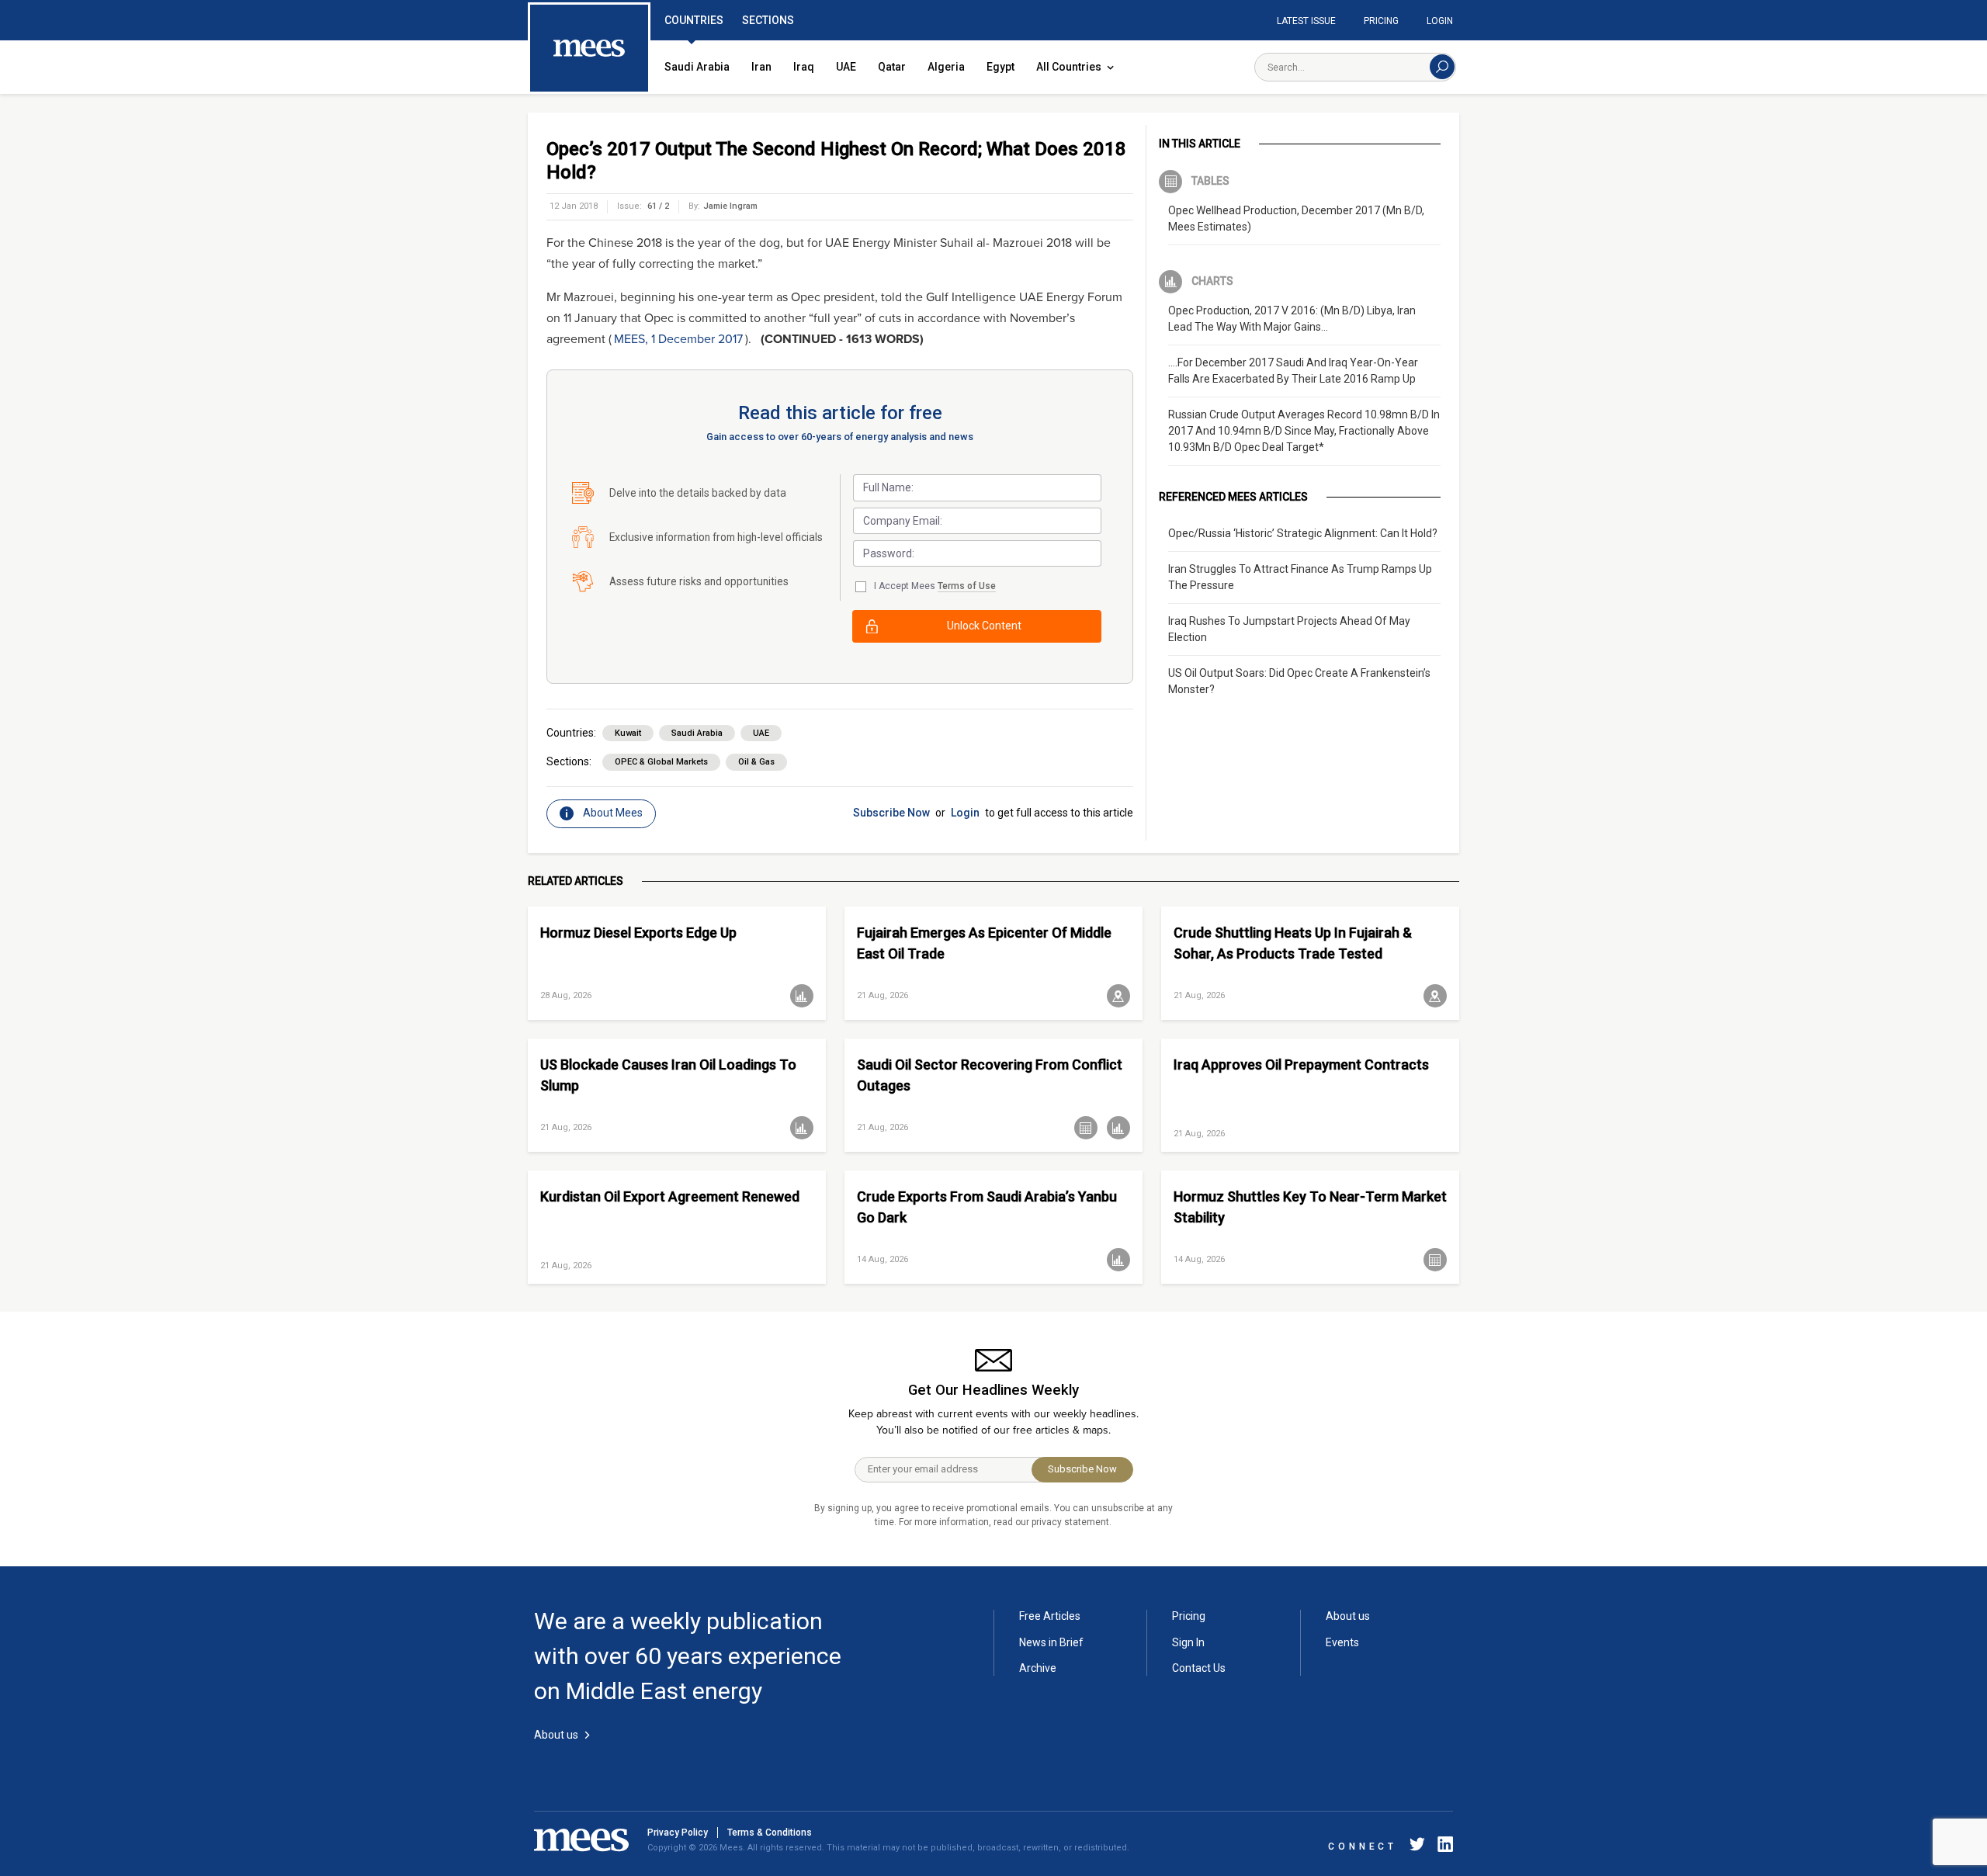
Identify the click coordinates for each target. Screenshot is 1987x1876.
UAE (846, 67)
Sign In (1188, 1642)
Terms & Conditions (770, 1833)
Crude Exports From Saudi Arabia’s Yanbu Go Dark (987, 1207)
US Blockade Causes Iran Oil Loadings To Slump (668, 1075)
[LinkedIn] (1442, 1847)
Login (1440, 21)
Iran (761, 67)
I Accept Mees (935, 586)
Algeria (946, 67)
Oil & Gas (756, 762)
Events (1342, 1642)
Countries (694, 20)
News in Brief (1051, 1642)
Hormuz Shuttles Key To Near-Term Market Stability (1310, 1207)
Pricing (1381, 21)
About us (1348, 1616)
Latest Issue (1306, 21)
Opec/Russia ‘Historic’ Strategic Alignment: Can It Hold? (1303, 533)
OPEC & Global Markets (661, 762)
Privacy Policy (678, 1833)
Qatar (892, 67)
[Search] (1442, 67)
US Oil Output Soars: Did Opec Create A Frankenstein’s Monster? (1299, 681)
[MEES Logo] (589, 49)
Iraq (804, 67)
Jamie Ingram (730, 206)
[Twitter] (1417, 1847)
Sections (768, 20)
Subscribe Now (891, 813)
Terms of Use (967, 586)
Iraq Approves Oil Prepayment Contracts (1301, 1065)
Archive (1038, 1668)
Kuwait (628, 733)
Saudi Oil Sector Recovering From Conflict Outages (990, 1075)
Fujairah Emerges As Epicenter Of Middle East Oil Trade (984, 943)
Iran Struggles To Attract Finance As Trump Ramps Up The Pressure (1300, 577)
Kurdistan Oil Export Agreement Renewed (670, 1196)
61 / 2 (658, 206)
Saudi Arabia (697, 67)
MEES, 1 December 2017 (678, 339)
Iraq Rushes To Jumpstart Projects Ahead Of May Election (1289, 629)
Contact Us (1199, 1668)
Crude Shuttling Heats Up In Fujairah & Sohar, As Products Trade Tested (1293, 943)
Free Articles (1050, 1616)
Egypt (1000, 67)
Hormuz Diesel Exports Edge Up (638, 933)
